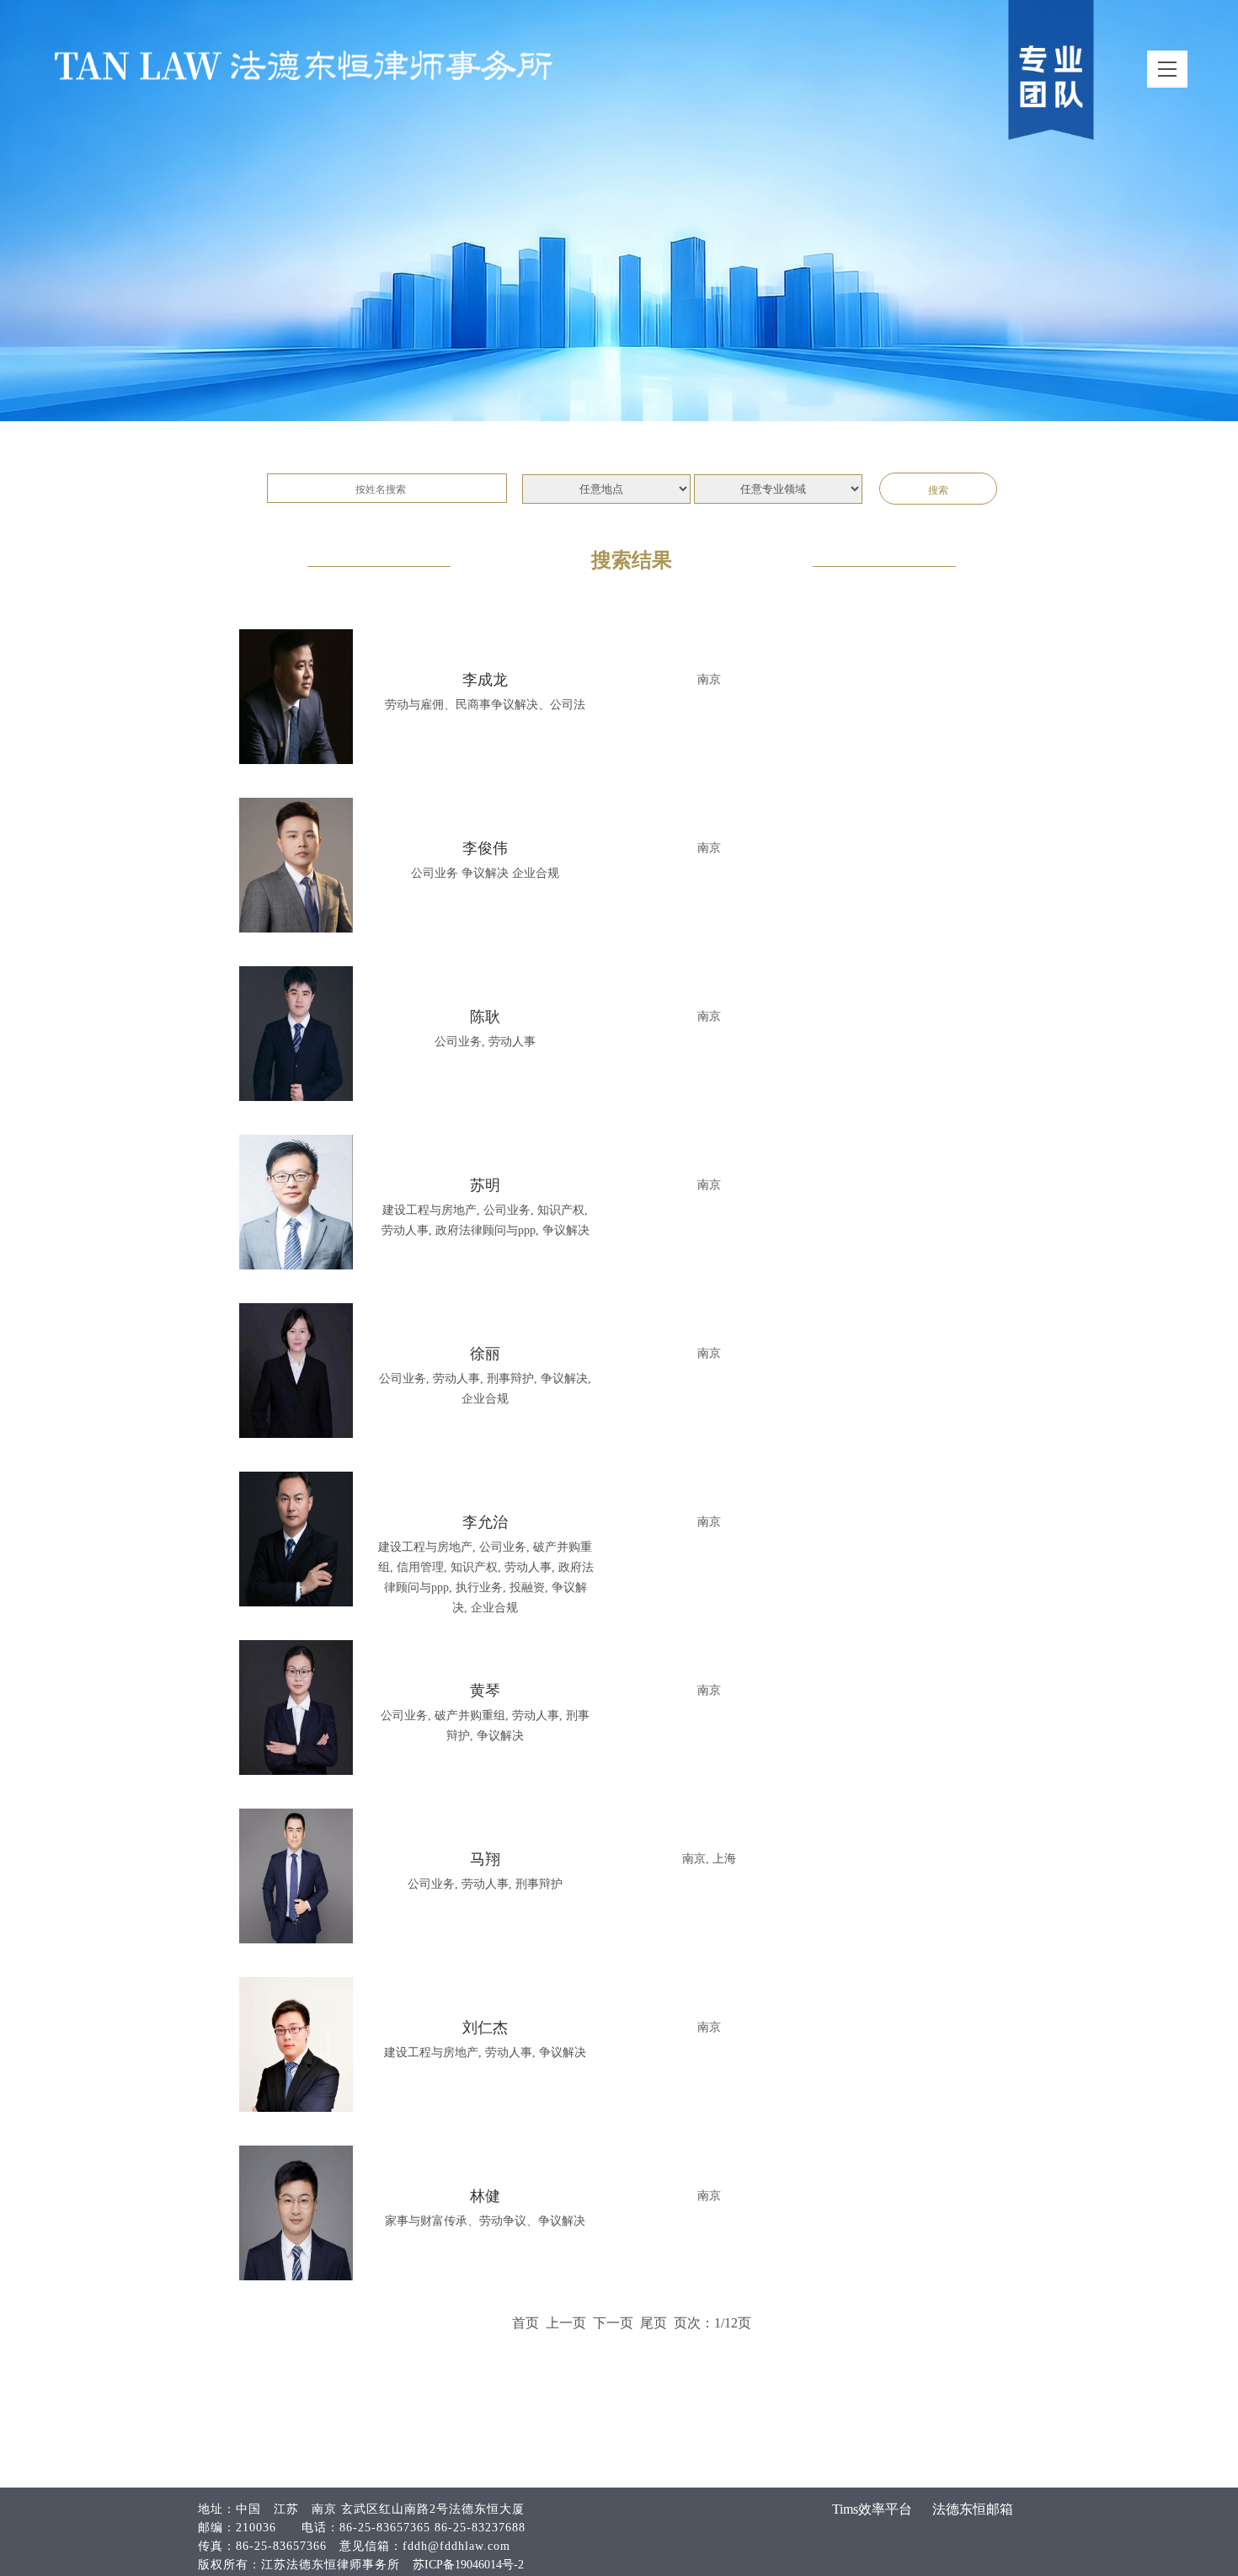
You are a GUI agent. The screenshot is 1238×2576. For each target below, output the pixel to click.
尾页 (654, 2323)
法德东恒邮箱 (973, 2509)
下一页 (613, 2323)
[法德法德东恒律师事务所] (303, 65)
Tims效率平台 (872, 2509)
